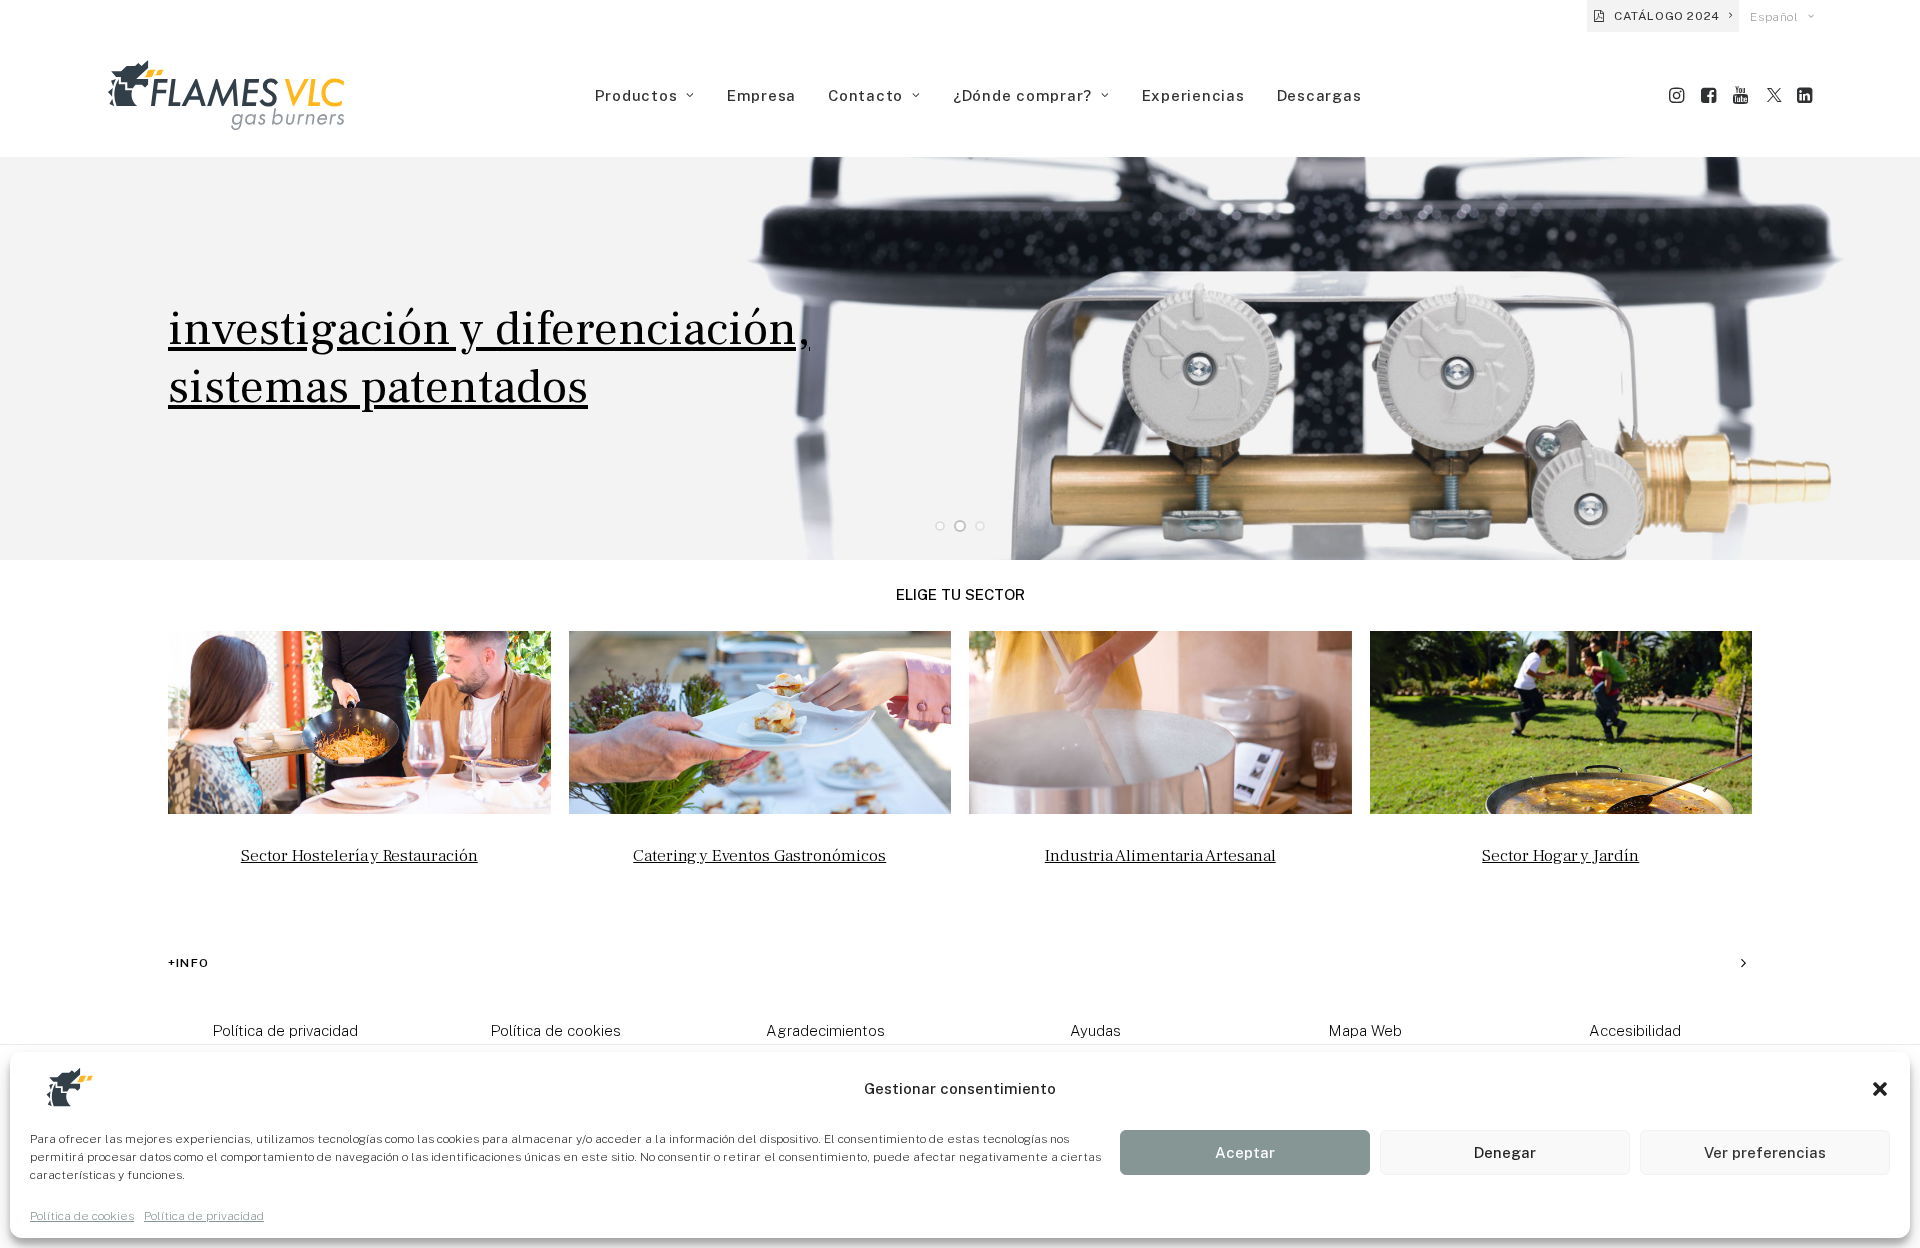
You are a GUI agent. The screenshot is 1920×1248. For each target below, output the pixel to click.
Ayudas (1095, 1030)
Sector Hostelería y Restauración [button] (359, 856)
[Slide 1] (940, 526)
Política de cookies (82, 1216)
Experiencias (1193, 95)
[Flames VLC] (226, 95)
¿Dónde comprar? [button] (1022, 95)
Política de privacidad (204, 1216)
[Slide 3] (980, 526)
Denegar (1505, 1152)
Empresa (761, 95)
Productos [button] (636, 95)
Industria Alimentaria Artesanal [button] (1160, 856)
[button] (1880, 1089)
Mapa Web (1365, 1030)
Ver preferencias (1765, 1152)
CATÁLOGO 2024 (1667, 16)
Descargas (1319, 95)
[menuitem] (1663, 16)
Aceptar (1245, 1152)
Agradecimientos (825, 1030)
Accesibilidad (1635, 1030)
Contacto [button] (865, 95)
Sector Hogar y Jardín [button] (1560, 856)
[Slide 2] (960, 526)
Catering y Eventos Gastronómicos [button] (759, 856)
